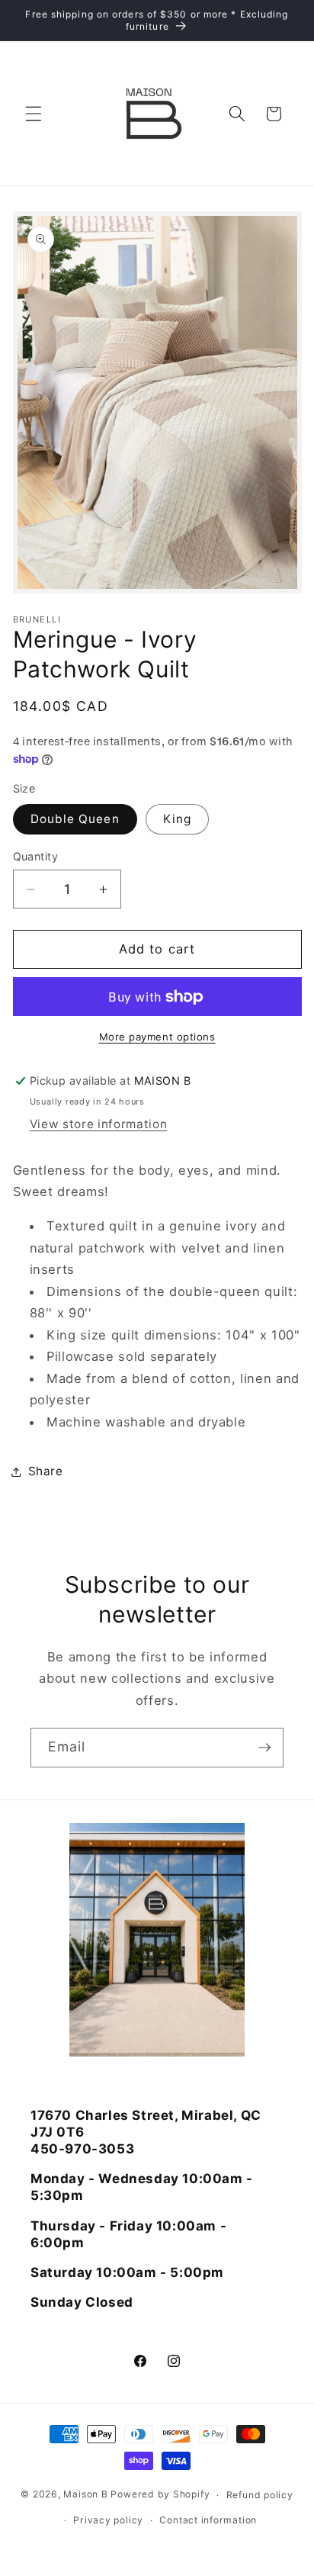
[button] (34, 114)
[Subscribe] (264, 1748)
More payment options (157, 1037)
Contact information (208, 2520)
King (177, 819)
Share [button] (46, 1471)
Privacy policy (108, 2520)
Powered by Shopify (160, 2495)
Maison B (85, 2495)
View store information (99, 1124)
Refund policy (260, 2495)
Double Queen (75, 819)
